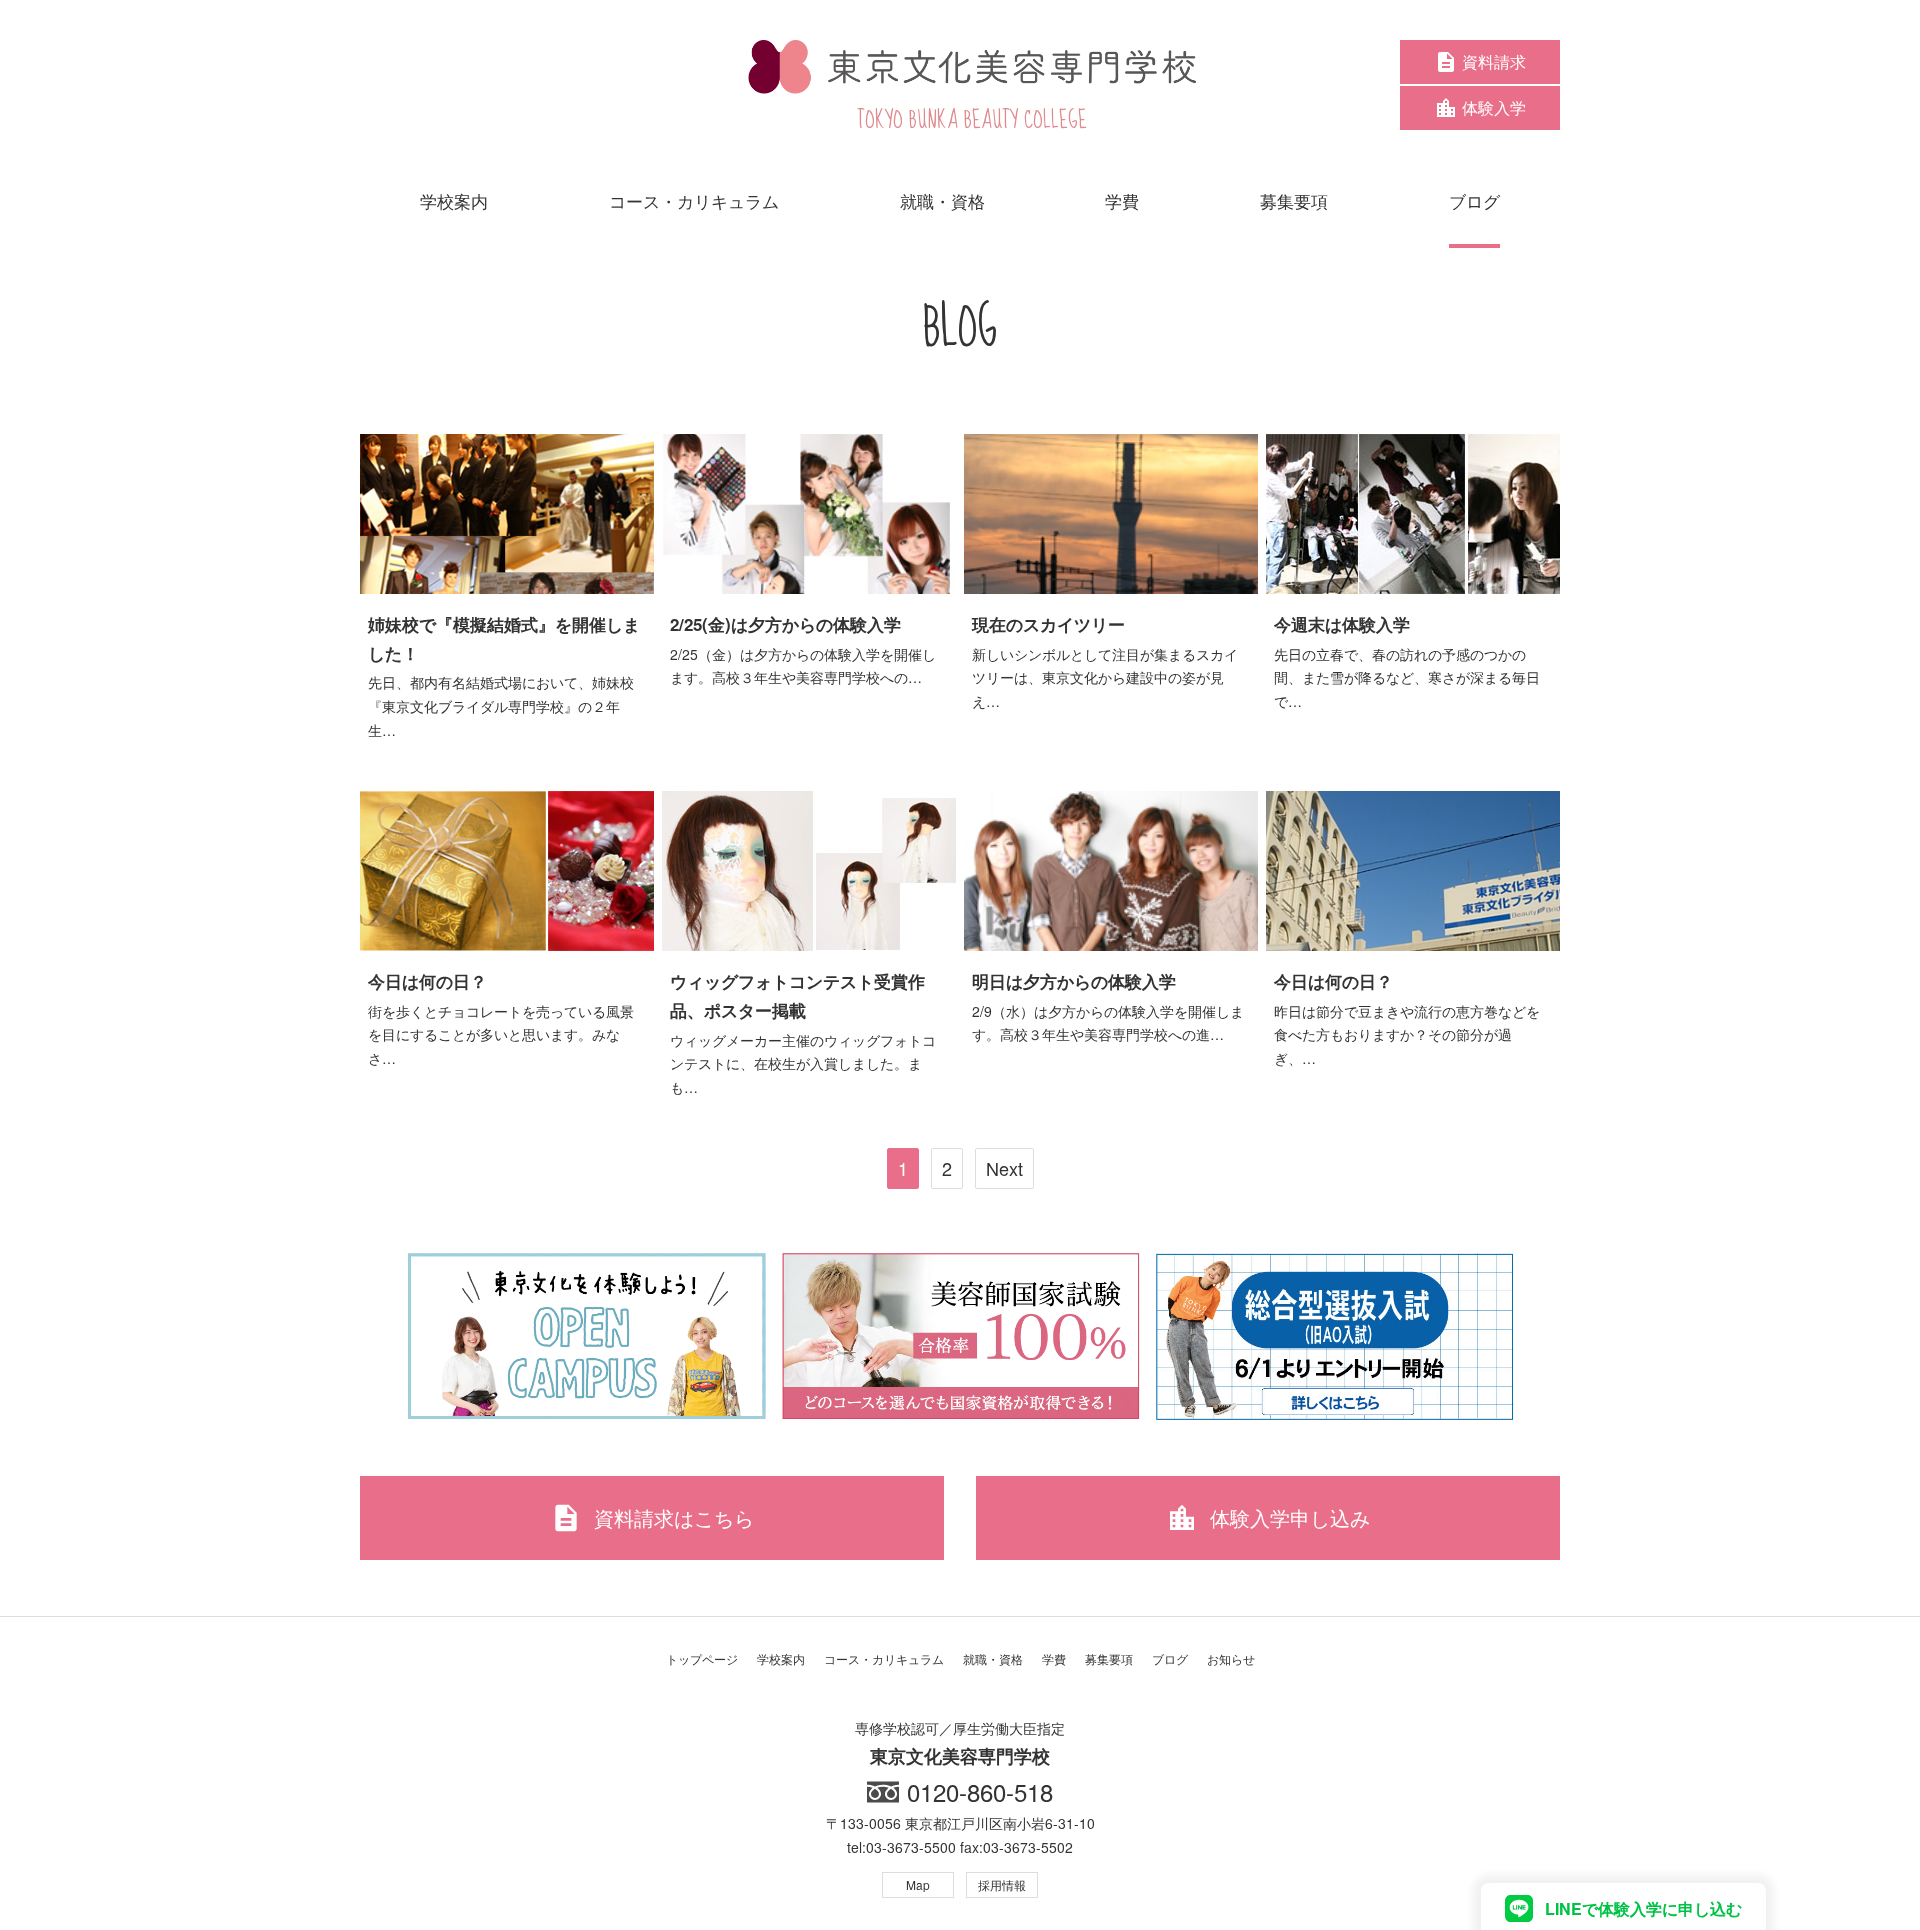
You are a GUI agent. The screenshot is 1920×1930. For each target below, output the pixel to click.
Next (1004, 1168)
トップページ (702, 1658)
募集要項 (1109, 1658)
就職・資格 (993, 1658)
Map (918, 1884)
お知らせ (1231, 1658)
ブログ (1170, 1658)
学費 (1054, 1658)
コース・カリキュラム (884, 1658)
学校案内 (781, 1658)
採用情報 (1002, 1884)
